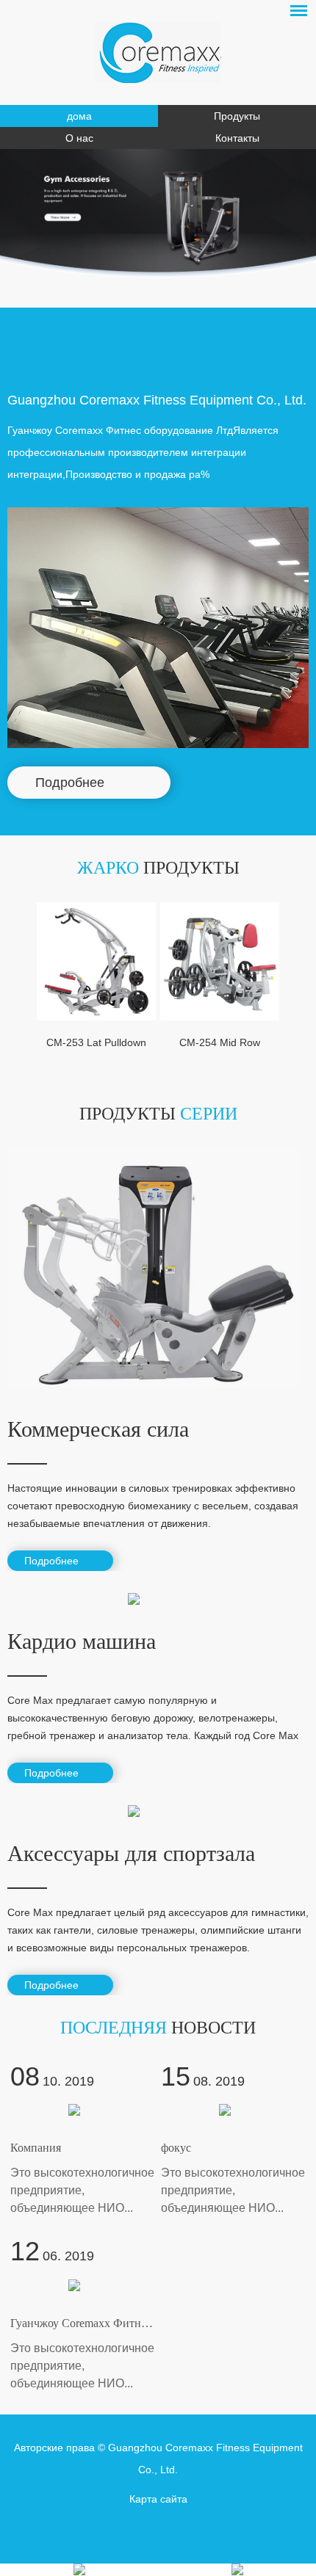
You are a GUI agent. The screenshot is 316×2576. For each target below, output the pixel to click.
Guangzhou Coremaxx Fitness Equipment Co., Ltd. (157, 400)
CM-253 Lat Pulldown (96, 1042)
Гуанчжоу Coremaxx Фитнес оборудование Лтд (128, 2323)
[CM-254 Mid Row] (220, 962)
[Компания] (83, 2110)
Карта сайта (158, 2499)
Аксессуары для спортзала (131, 1853)
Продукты (237, 116)
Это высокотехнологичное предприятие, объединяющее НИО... (82, 2190)
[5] (200, 257)
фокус (176, 2148)
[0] (97, 257)
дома (79, 116)
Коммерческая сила (98, 1429)
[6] (220, 257)
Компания (36, 2148)
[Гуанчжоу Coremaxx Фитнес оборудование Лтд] (158, 52)
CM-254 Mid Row (220, 1042)
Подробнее (70, 783)
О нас (79, 138)
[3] (158, 257)
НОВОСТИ (158, 2028)
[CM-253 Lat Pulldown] (96, 962)
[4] (179, 257)
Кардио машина (82, 1641)
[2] (138, 257)
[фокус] (233, 2110)
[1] (117, 257)
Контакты (237, 138)
